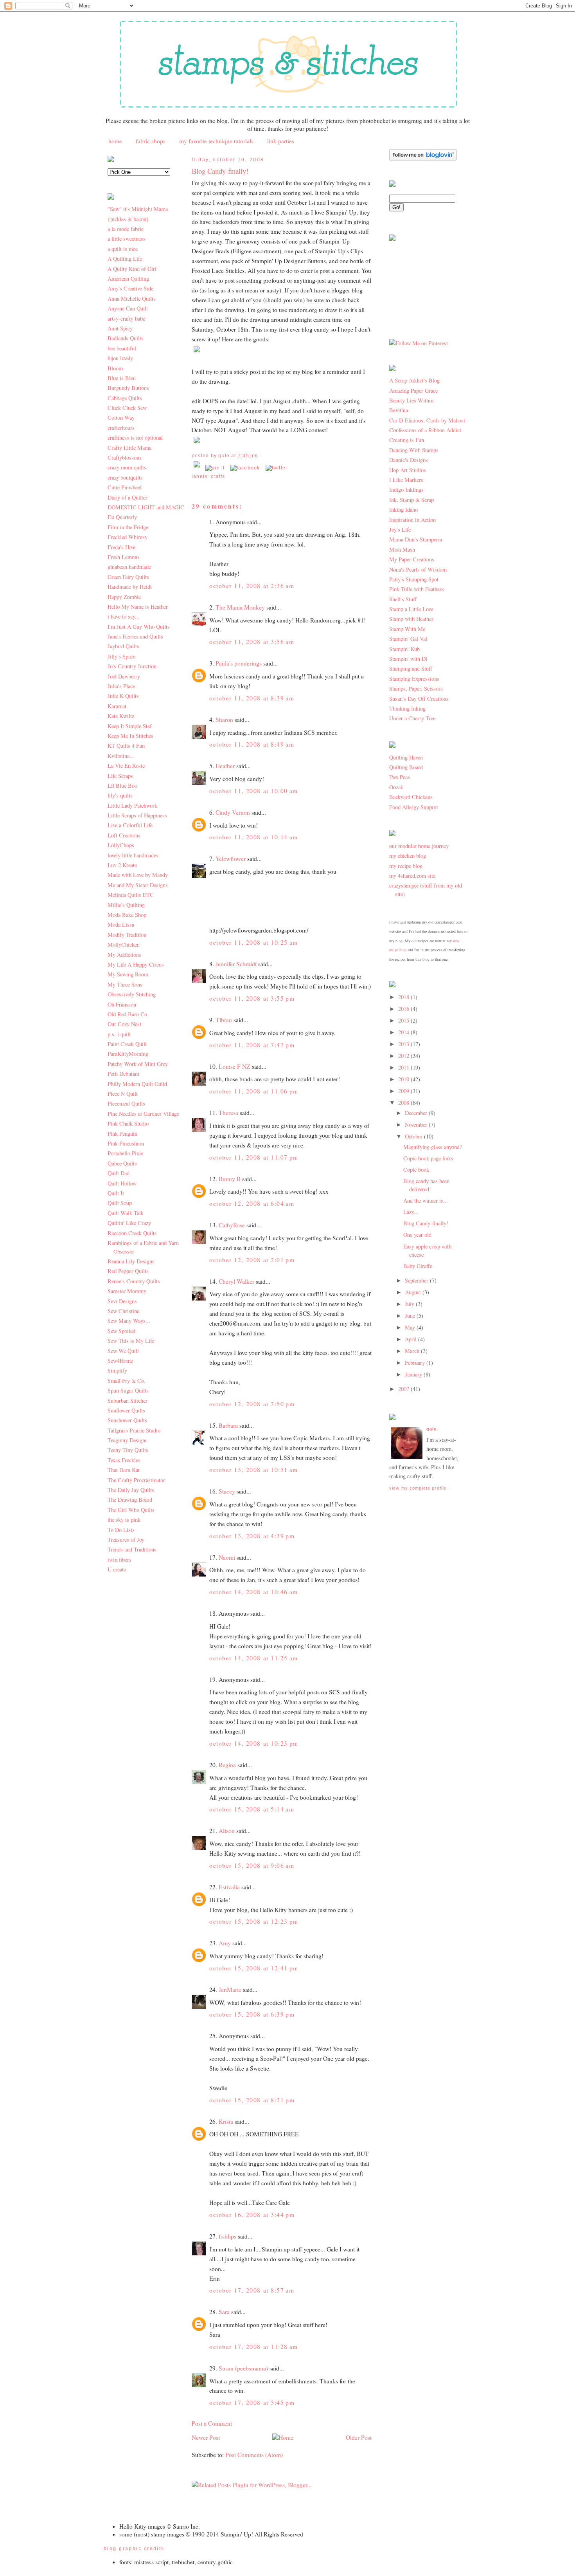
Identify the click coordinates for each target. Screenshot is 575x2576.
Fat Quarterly (122, 517)
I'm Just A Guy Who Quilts (139, 627)
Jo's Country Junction (132, 666)
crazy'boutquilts (125, 477)
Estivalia (229, 1887)
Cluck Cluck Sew (127, 408)
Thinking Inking (407, 708)
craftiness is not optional (135, 437)
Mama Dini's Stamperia (416, 539)
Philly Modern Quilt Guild (137, 1084)
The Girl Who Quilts (131, 1510)
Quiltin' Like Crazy (129, 1223)
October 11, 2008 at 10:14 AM (254, 837)
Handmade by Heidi (130, 587)
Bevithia (399, 410)
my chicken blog (408, 856)
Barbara (228, 1425)
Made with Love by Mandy (138, 875)
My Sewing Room (128, 974)
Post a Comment (212, 2423)
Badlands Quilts (126, 338)
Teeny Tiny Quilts (128, 1450)
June (411, 1316)
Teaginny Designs (128, 1440)
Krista (226, 2121)
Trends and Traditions (132, 1549)
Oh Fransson (122, 1004)
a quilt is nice (123, 249)
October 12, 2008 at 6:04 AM (252, 1203)
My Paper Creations (412, 559)
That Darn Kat (124, 1470)
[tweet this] (277, 468)
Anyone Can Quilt (128, 308)
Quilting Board (406, 767)
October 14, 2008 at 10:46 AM (254, 1592)
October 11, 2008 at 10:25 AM (254, 942)
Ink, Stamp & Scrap (411, 500)
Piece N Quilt (123, 1094)
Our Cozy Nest (124, 1024)
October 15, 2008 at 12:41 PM (254, 1968)
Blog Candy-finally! (220, 171)
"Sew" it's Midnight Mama (138, 209)
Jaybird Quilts (123, 646)
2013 (404, 1044)
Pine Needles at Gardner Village (143, 1114)
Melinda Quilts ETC (131, 895)
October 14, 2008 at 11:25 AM (254, 1658)
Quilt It (116, 1193)
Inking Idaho (403, 510)
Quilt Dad (119, 1173)
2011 (404, 1067)
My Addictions (124, 955)
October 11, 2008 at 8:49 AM (252, 744)
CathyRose (232, 1225)
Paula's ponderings (239, 663)
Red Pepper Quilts (128, 1271)
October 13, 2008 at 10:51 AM (254, 1470)
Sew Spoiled (121, 1331)
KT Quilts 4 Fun (126, 746)
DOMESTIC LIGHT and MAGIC (146, 507)
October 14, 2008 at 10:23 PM (254, 1743)
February (416, 1363)
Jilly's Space (121, 656)
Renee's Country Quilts (134, 1281)
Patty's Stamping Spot (414, 579)
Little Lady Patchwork (132, 805)
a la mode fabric (126, 229)
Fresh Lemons (124, 557)
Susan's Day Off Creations (419, 699)
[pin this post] (215, 468)
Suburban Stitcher (128, 1401)
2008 (404, 1103)
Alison (227, 1831)
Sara (224, 2312)
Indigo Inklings (406, 490)
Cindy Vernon (233, 812)
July (410, 1304)
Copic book (416, 1170)
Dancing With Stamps (414, 450)
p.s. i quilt (119, 1034)
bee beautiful (122, 348)
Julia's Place (121, 686)
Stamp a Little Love (411, 609)
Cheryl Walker (236, 1281)
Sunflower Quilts (126, 1410)
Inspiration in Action (412, 520)
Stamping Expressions (414, 679)
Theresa (228, 1113)
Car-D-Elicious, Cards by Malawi (427, 420)
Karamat (117, 706)
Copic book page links (428, 1158)
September (417, 1280)
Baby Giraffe (418, 1266)
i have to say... (124, 616)
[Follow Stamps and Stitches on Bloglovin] (423, 158)
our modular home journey (419, 846)
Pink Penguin (122, 1134)
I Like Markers (406, 480)
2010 (404, 1079)
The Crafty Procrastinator (136, 1480)
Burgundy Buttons (128, 388)
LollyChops (121, 845)
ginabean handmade (129, 567)
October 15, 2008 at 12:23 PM (254, 1921)
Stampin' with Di (408, 659)
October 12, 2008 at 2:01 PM (252, 1260)
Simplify (117, 1370)
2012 (404, 1056)
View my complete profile (418, 1488)
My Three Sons (125, 984)
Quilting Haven (406, 757)
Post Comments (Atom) (254, 2455)
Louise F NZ (234, 1066)
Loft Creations (124, 835)
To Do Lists (121, 1530)
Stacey (227, 1491)
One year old (417, 1235)
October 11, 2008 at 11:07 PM (254, 1157)
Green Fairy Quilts (128, 577)
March (413, 1351)
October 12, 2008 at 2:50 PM (252, 1404)
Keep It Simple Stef (130, 726)
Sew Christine (123, 1311)
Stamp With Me (407, 629)
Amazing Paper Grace (413, 391)
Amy (225, 1943)
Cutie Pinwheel (125, 487)
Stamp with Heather (411, 619)
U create (117, 1569)
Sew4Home (120, 1361)
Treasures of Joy (126, 1540)
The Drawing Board (130, 1500)
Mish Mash (402, 549)
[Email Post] (198, 468)
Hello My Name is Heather (138, 607)
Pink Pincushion (126, 1143)
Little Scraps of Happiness (137, 815)
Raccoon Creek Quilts (132, 1233)
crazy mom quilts (127, 467)
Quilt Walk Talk (126, 1213)
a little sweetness (127, 239)
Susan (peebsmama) (243, 2368)
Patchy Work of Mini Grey (138, 1064)
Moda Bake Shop (127, 915)
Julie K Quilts (123, 696)
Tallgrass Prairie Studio (134, 1430)
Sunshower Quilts (127, 1420)
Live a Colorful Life (130, 825)
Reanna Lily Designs (131, 1261)
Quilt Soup (120, 1203)
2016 (404, 1009)
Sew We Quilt (123, 1351)
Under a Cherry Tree (412, 718)
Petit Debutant (123, 1074)
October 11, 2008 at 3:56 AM (252, 642)
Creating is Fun (407, 440)
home (115, 141)
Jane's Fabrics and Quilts (135, 636)
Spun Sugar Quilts (128, 1390)
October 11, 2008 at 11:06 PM (254, 1091)
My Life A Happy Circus (136, 964)
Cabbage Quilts (125, 398)
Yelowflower (231, 859)
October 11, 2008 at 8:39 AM (252, 698)
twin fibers (119, 1559)
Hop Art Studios (408, 470)
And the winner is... (426, 1201)
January (414, 1374)
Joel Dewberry (124, 676)
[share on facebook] (245, 468)
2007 (404, 1389)
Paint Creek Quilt (127, 1044)
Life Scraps (120, 776)
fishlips (227, 2236)
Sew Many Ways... (129, 1321)
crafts (218, 476)
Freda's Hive (121, 547)
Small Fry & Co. (127, 1381)
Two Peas (400, 777)
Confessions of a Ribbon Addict (425, 430)
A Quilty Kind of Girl (132, 269)
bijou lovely (120, 358)
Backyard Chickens (411, 797)
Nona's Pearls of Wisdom (418, 569)
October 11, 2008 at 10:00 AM (254, 791)
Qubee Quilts (122, 1163)
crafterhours (121, 428)
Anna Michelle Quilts (132, 299)
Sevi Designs (122, 1301)
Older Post (359, 2437)
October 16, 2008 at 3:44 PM (252, 2215)
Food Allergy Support (414, 807)
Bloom (115, 368)
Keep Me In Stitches (130, 736)
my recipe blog (406, 866)
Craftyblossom (124, 457)
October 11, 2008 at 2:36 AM (252, 586)
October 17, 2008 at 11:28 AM (254, 2347)
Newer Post (206, 2437)
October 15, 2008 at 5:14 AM (252, 1809)
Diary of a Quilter (128, 497)
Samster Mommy (127, 1291)
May (411, 1327)
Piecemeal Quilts (126, 1103)
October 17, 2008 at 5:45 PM (252, 2403)
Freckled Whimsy (128, 537)
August (414, 1292)
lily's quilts (120, 795)
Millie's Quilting (126, 905)
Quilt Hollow (122, 1183)
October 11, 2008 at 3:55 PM (252, 998)
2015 (404, 1020)
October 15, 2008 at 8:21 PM (252, 2100)
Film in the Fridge (128, 527)
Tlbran (224, 1020)
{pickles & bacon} (128, 219)
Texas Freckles (124, 1460)
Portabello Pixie (125, 1153)
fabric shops (151, 141)
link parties (281, 141)
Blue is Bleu (122, 378)
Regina (227, 1765)
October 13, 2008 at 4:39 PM (252, 1536)
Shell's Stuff (403, 599)
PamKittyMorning (128, 1054)
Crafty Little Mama (129, 448)
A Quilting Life (125, 259)
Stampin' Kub (404, 649)
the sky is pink (124, 1520)
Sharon (224, 720)
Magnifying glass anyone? (432, 1147)
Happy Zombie (124, 597)
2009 (404, 1091)
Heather (225, 766)
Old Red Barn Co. (128, 1014)
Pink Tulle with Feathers (417, 589)
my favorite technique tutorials (216, 141)
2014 (404, 1032)
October (414, 1136)
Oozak (396, 787)
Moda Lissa (121, 925)
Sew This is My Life (131, 1341)
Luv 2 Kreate (122, 865)
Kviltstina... (121, 756)
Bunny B (230, 1179)
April (411, 1339)
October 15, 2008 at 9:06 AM (252, 1865)
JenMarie (230, 1990)
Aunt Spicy (120, 328)
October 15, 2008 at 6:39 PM (252, 2014)
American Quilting (128, 279)
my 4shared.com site (412, 876)
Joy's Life (400, 529)
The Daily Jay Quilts (131, 1490)
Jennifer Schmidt (236, 964)
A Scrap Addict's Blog (414, 380)
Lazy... (411, 1212)
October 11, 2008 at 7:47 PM (252, 1045)
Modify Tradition (127, 935)
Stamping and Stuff (411, 668)
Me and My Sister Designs (138, 885)
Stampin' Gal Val (408, 639)
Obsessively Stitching (132, 994)
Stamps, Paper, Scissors (416, 688)
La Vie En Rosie (126, 766)
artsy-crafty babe (126, 318)
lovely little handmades (133, 855)
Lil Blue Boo (122, 786)
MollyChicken (124, 944)
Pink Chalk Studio (128, 1123)
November (417, 1125)
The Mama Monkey (240, 607)
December (417, 1113)
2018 (404, 997)
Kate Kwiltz (121, 716)
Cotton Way (121, 418)
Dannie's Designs (409, 460)
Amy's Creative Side (130, 288)
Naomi (227, 1557)
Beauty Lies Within (411, 400)
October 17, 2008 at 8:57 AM (252, 2290)
